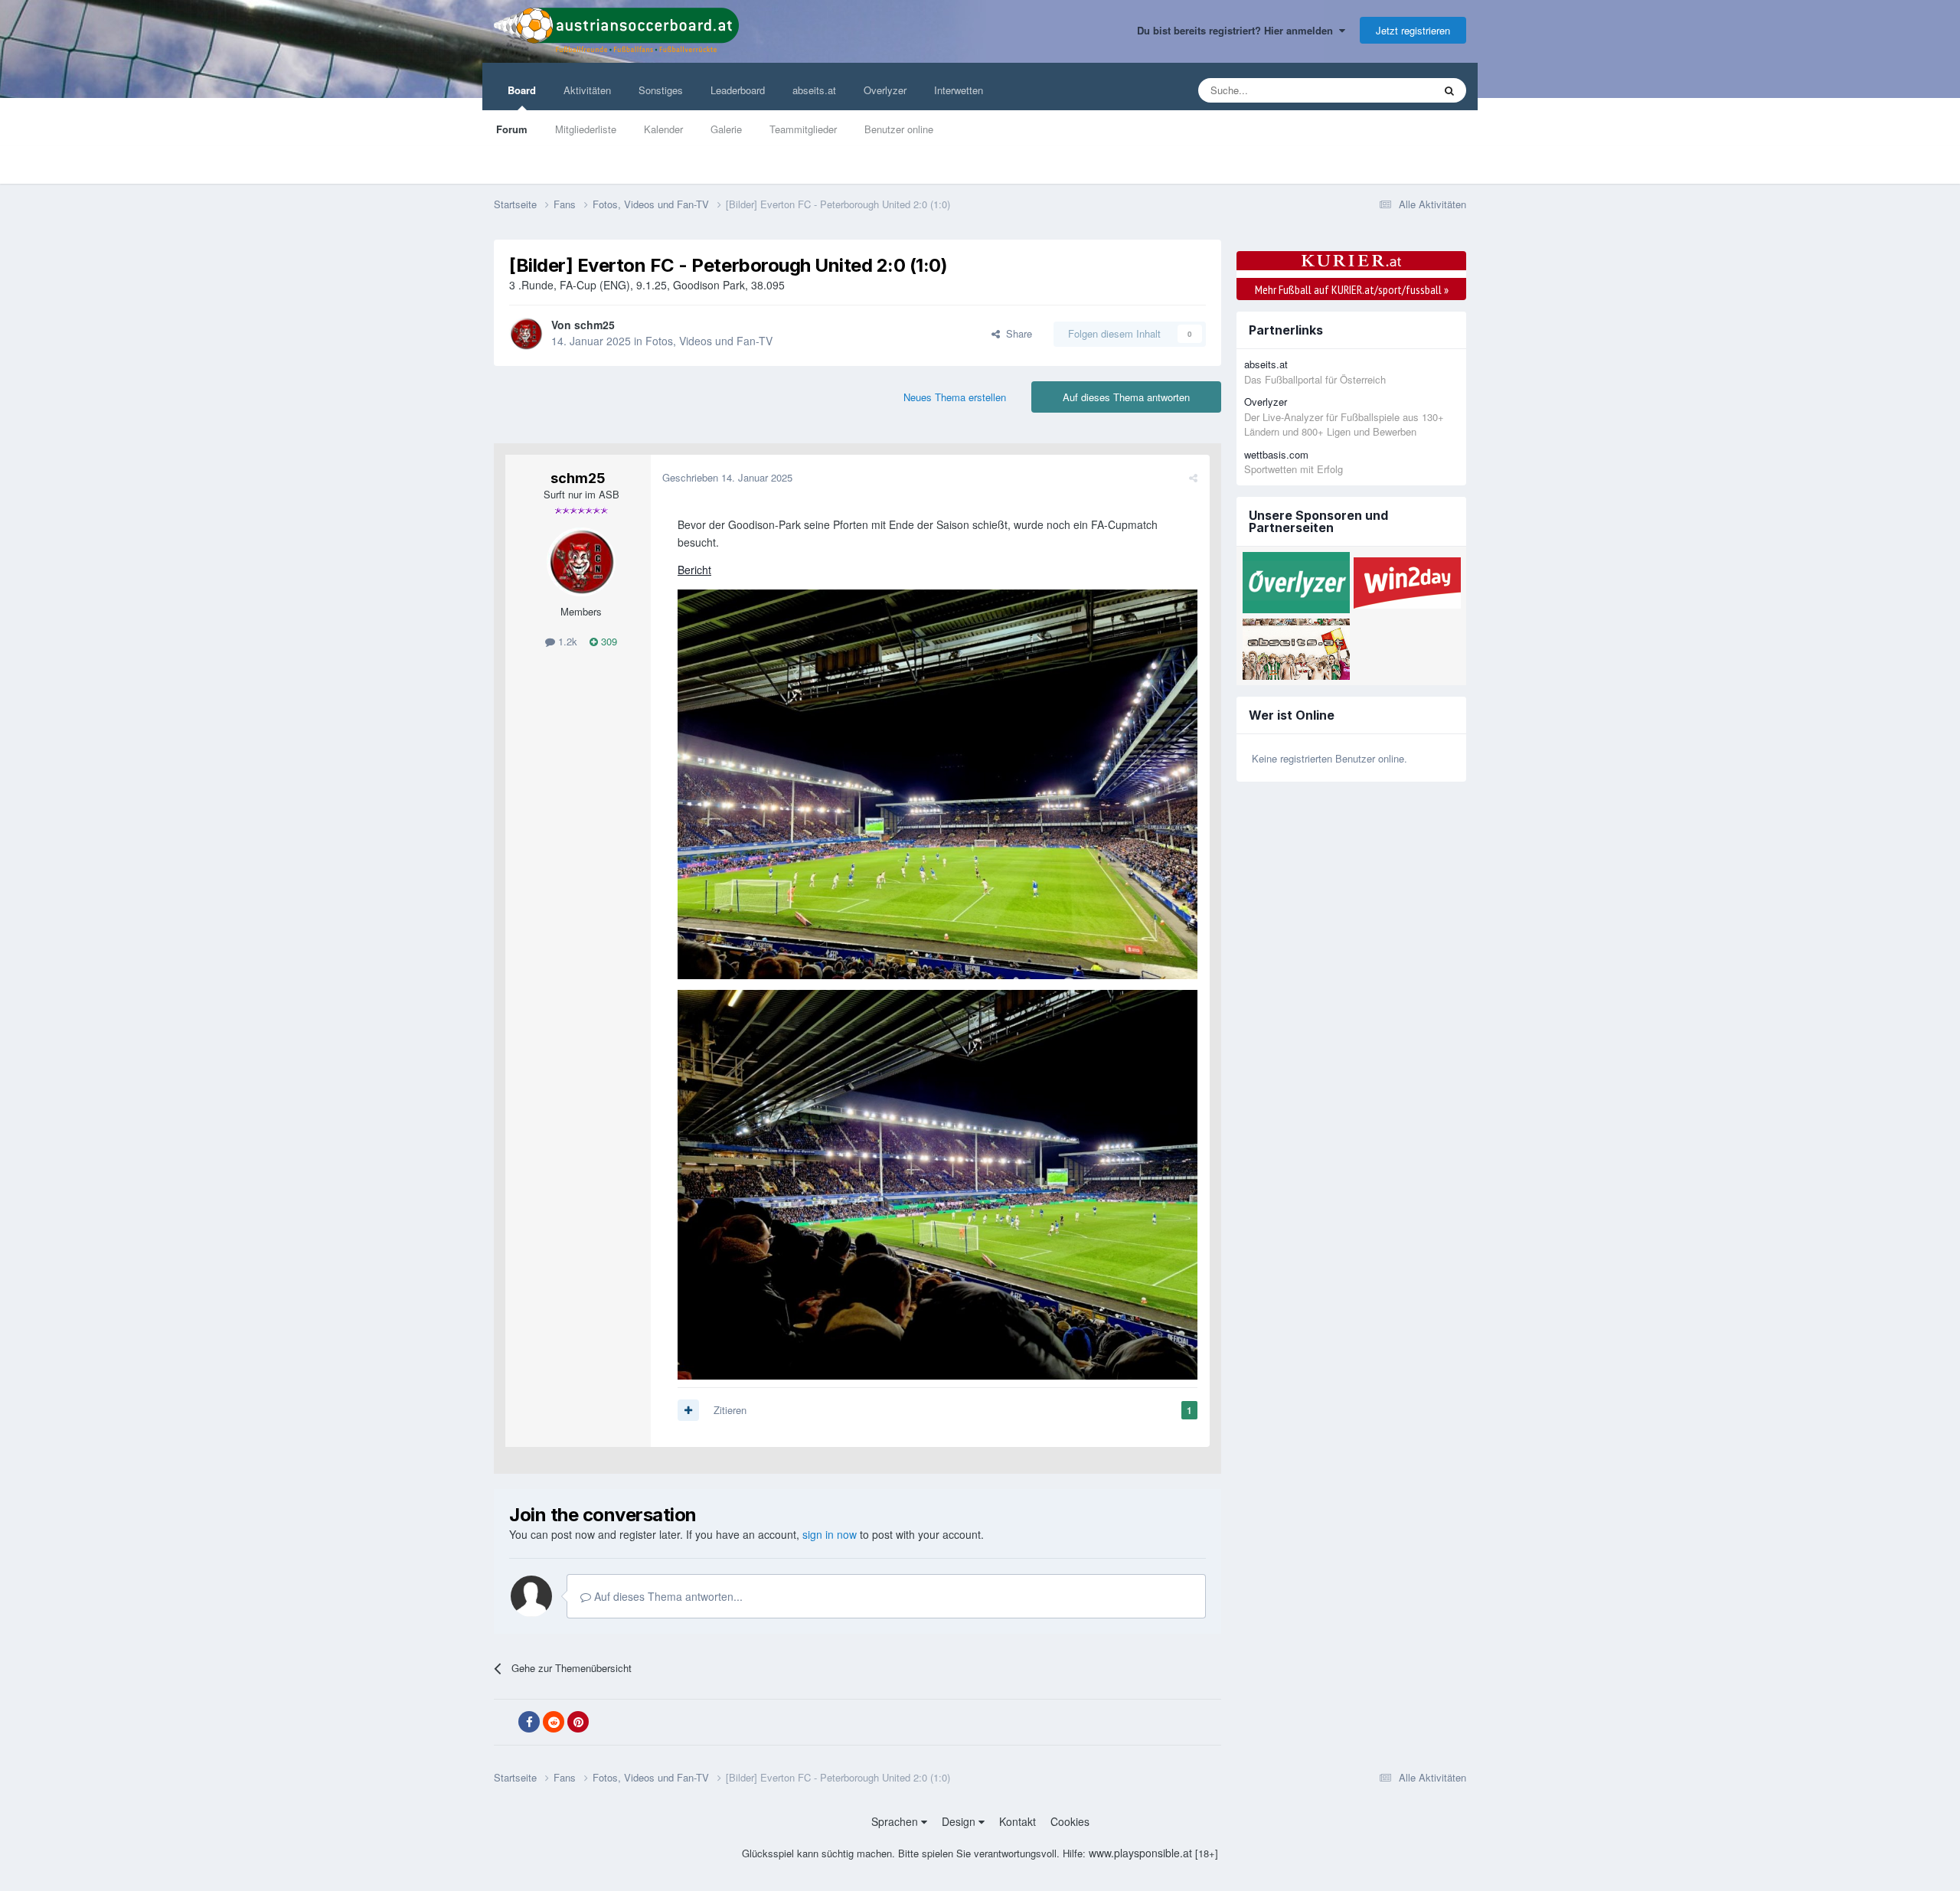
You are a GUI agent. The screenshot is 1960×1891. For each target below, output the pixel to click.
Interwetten (959, 90)
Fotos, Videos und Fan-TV (709, 341)
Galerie (726, 129)
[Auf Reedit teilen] (554, 1722)
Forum (512, 129)
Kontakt (1018, 1821)
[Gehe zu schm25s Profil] (526, 334)
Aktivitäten (587, 90)
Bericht (694, 570)
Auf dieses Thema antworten (1126, 397)
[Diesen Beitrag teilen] (1193, 477)
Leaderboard (738, 90)
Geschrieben (727, 477)
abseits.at (814, 90)
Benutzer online (899, 129)
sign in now (830, 1534)
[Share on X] (505, 1723)
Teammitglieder (803, 129)
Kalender (663, 129)
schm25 (595, 325)
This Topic (1391, 90)
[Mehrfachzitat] (688, 1410)
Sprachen (896, 1821)
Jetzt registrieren (1413, 30)
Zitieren (730, 1410)
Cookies (1070, 1821)
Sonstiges (661, 90)
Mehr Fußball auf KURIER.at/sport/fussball (1352, 289)
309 (608, 641)
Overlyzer (885, 90)
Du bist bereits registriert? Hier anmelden (1238, 30)
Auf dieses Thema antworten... (667, 1596)
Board (522, 90)
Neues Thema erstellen (955, 397)
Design (960, 1821)
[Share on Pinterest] (578, 1722)
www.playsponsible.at (1140, 1853)
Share (1016, 333)
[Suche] (1449, 90)
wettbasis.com (1276, 454)
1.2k (566, 641)
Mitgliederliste (586, 129)
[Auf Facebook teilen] (529, 1722)
